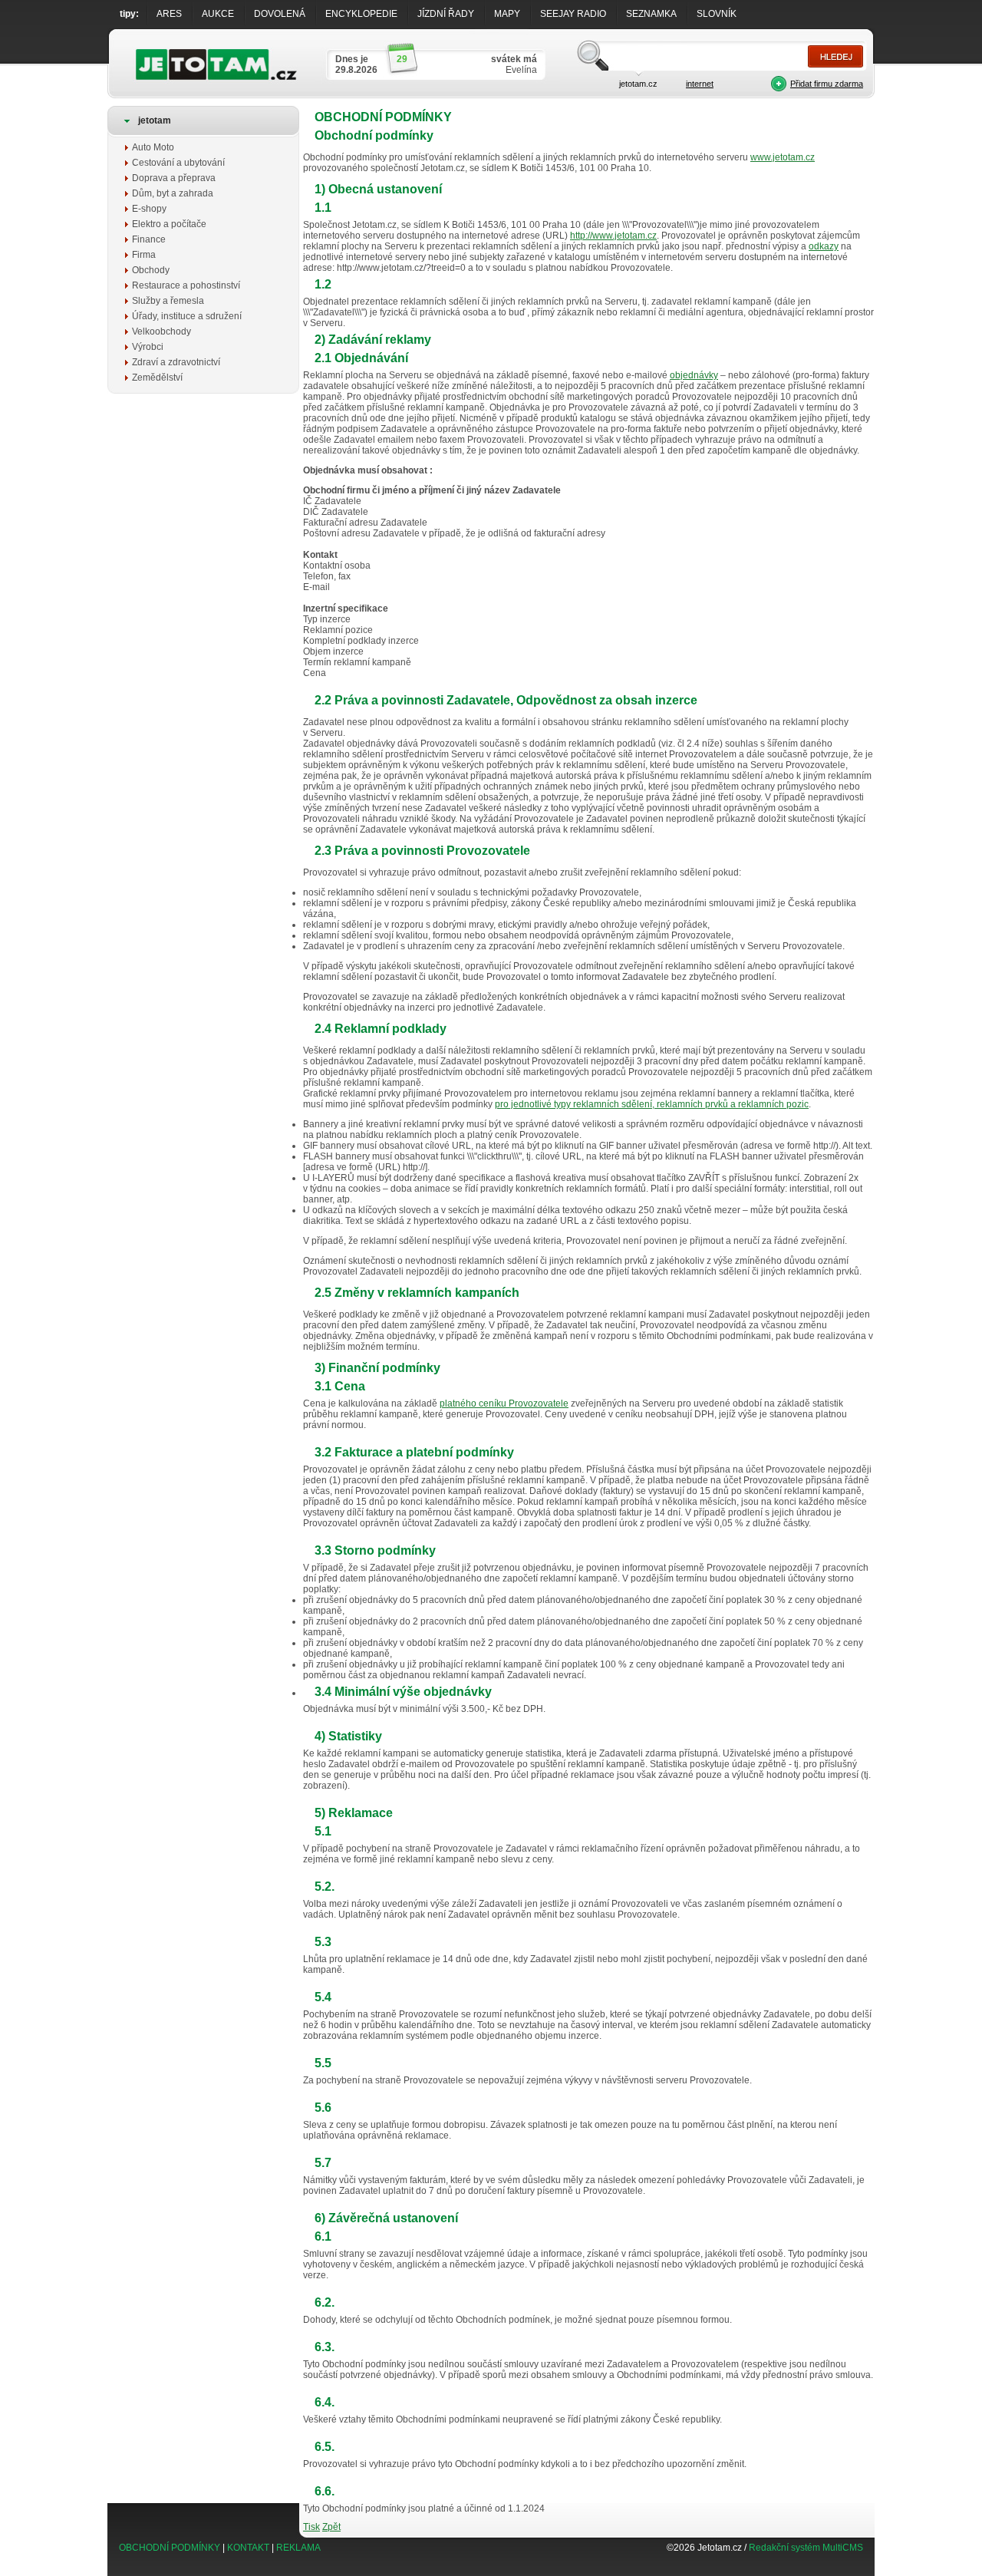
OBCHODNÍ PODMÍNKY (170, 2548)
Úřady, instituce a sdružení (187, 316)
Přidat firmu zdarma (827, 84)
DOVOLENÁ (280, 14)
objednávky (694, 375)
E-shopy (149, 209)
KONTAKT (248, 2548)
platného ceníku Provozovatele (504, 1403)
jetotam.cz (638, 84)
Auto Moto (153, 147)
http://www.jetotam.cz (613, 236)
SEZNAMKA (651, 14)
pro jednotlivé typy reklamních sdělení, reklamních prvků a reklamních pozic (652, 1104)
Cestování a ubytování (178, 163)
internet (700, 84)
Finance (149, 239)
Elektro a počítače (169, 224)
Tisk (311, 2527)
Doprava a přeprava (174, 178)
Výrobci (148, 347)
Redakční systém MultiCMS (806, 2548)
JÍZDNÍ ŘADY (446, 14)
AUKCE (218, 14)
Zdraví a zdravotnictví (176, 362)
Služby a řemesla (168, 301)
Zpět (331, 2527)
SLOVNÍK (717, 14)
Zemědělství (157, 378)
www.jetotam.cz (783, 157)
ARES (169, 14)
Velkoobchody (161, 331)
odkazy (824, 246)
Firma (144, 255)
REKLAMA (298, 2548)
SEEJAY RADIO (573, 14)
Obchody (151, 270)
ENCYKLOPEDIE (361, 14)
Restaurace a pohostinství (186, 285)
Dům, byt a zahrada (173, 193)
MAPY (507, 14)
